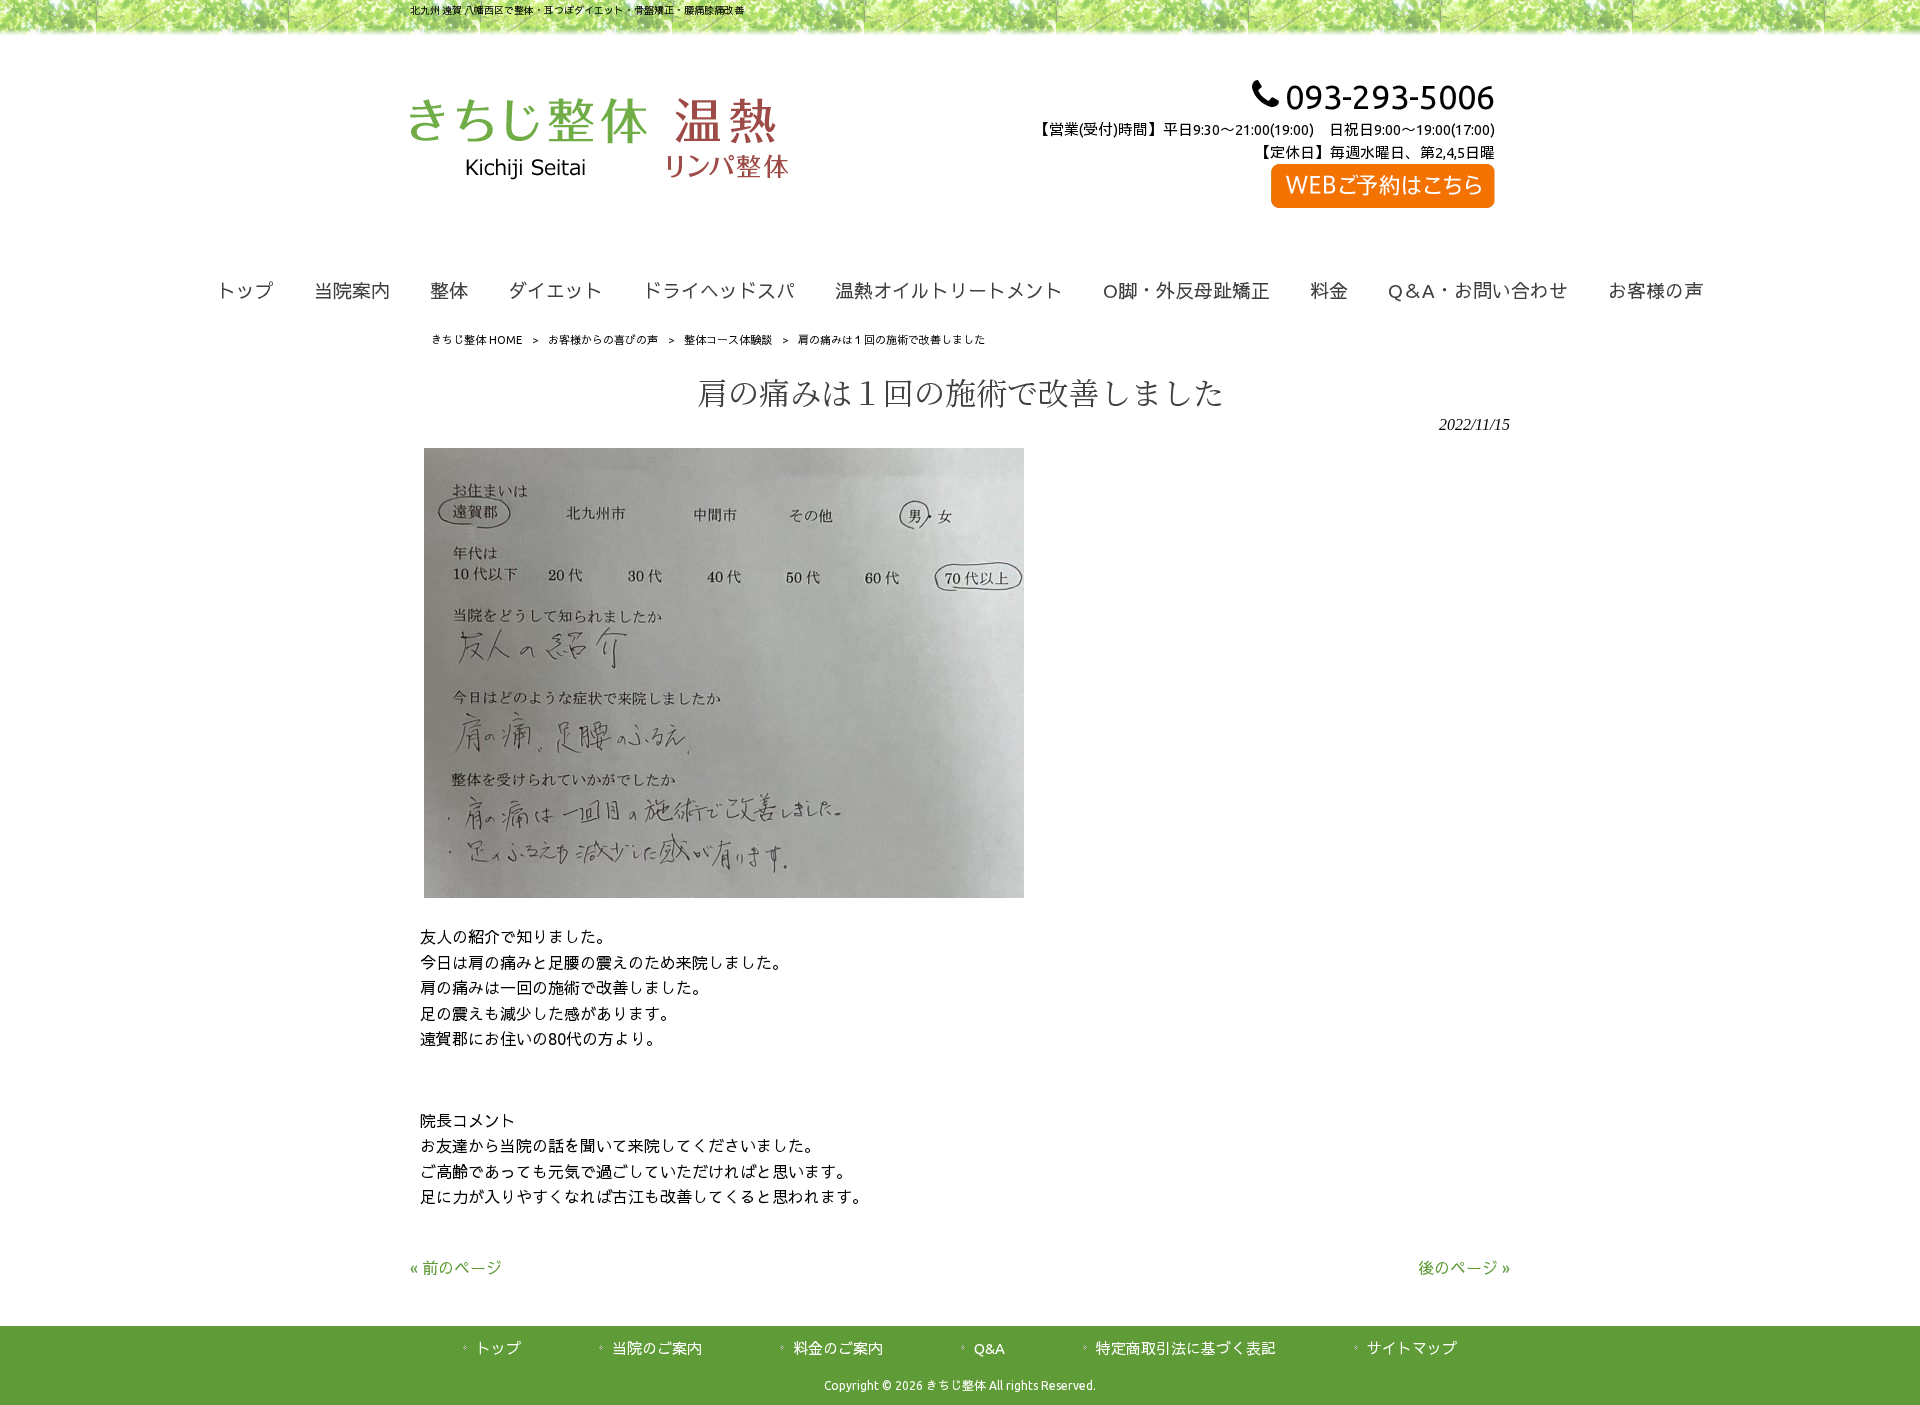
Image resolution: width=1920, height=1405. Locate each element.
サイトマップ (1412, 1348)
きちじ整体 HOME (476, 340)
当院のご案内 (657, 1348)
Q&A (989, 1348)
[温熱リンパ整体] (727, 142)
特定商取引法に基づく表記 (1186, 1348)
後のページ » (1464, 1268)
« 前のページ (456, 1268)
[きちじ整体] (528, 142)
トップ (498, 1348)
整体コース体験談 (728, 340)
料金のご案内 (838, 1348)
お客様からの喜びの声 (603, 340)
